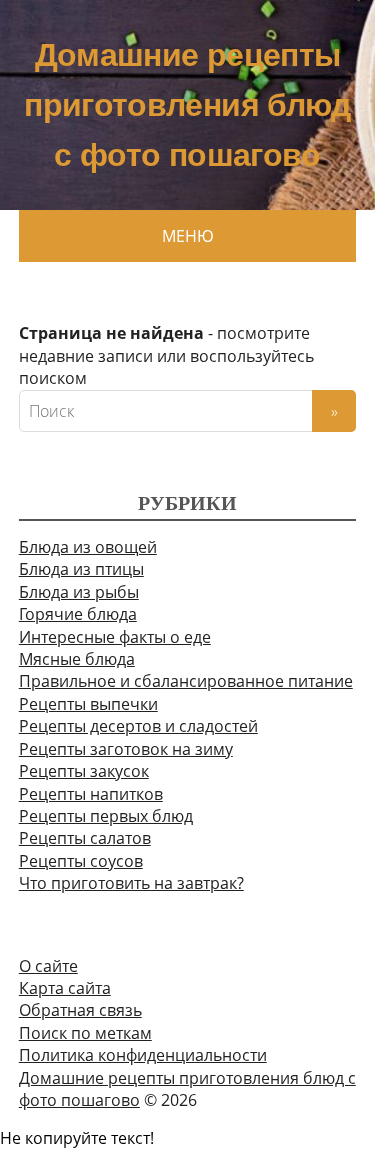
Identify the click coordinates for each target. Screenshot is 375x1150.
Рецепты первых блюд (106, 816)
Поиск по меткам (85, 1033)
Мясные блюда (77, 659)
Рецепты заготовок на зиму (126, 749)
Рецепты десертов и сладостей (138, 726)
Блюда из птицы (81, 569)
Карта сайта (65, 988)
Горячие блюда (78, 614)
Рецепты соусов (81, 861)
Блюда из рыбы (79, 592)
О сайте (48, 966)
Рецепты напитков (91, 794)
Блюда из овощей (88, 547)
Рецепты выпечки (88, 704)
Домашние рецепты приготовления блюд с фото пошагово (187, 105)
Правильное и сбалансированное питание (186, 681)
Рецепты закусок (84, 771)
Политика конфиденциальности (143, 1055)
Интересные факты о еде (115, 637)
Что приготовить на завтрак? (131, 883)
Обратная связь (80, 1010)
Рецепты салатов (85, 838)
